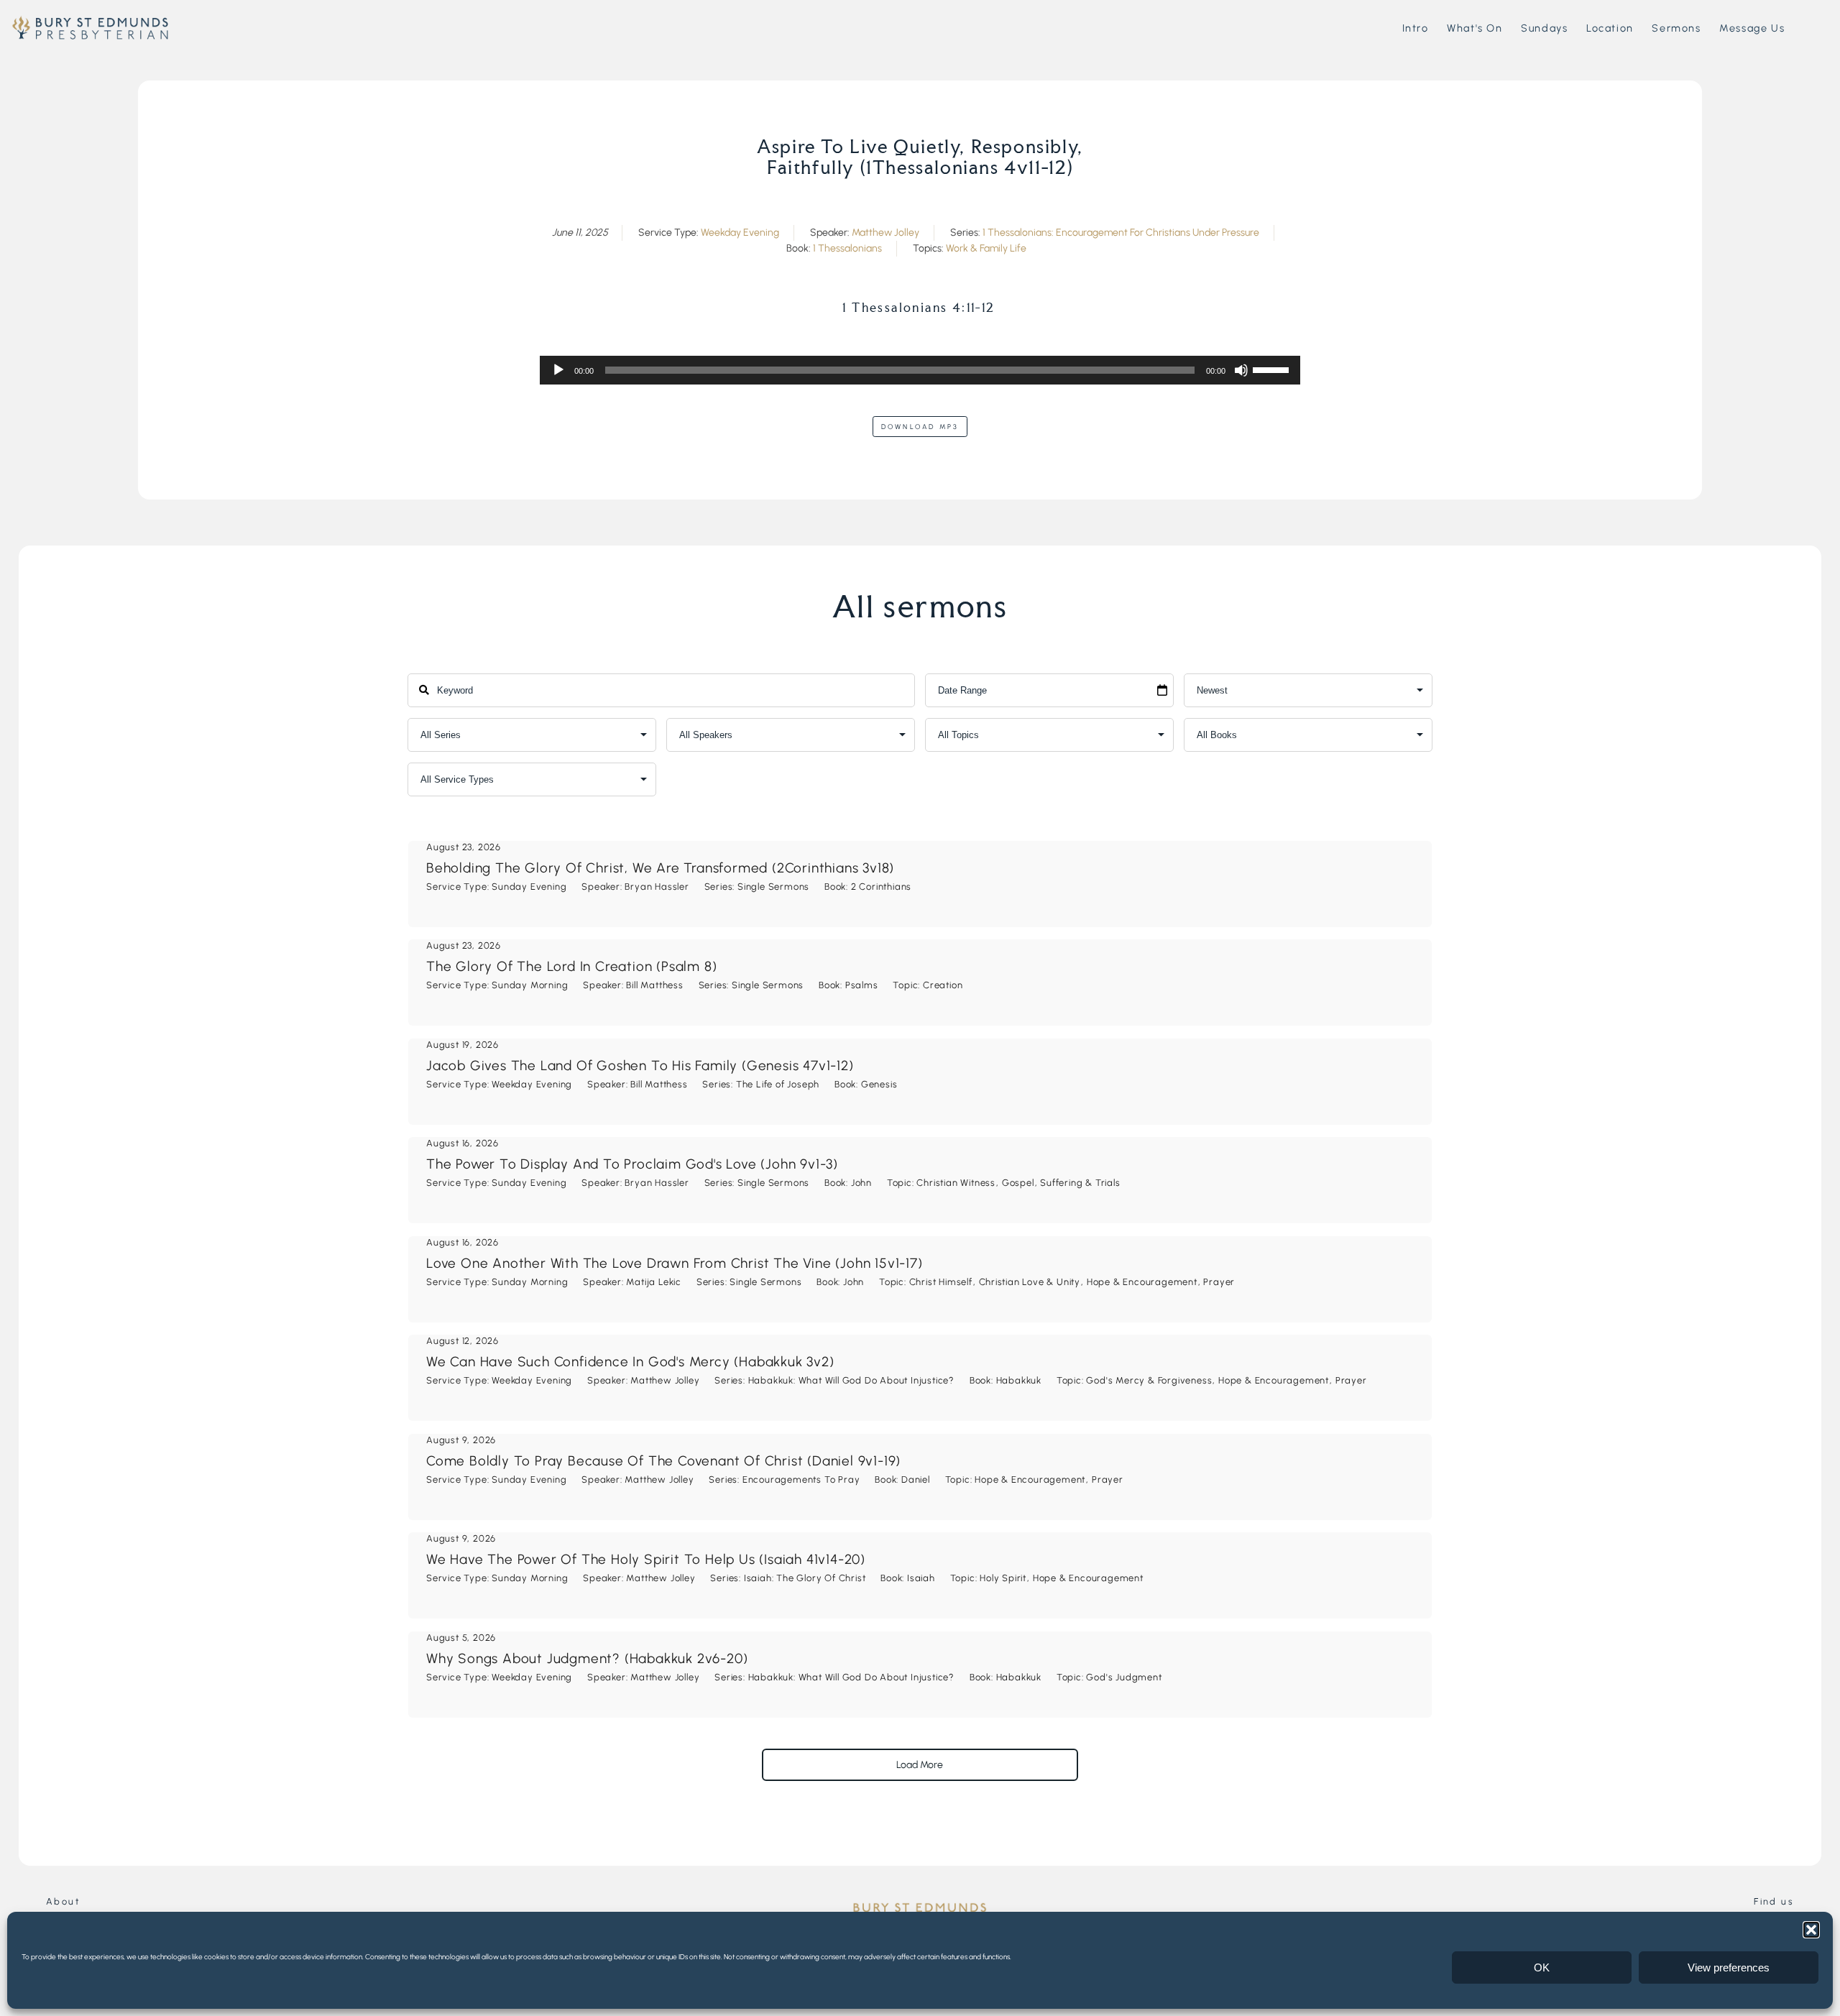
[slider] (1273, 369)
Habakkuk (1019, 1380)
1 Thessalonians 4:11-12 (919, 308)
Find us (1774, 1901)
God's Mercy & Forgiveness (1149, 1380)
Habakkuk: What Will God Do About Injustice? (851, 1380)
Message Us (1752, 28)
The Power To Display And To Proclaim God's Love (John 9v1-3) (632, 1164)
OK (1542, 1967)
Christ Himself (941, 1282)
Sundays (1544, 28)
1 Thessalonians (847, 248)
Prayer (1219, 1282)
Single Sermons (773, 887)
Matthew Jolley (885, 233)
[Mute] (1241, 370)
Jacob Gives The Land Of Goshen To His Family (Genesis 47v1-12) (640, 1065)
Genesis (879, 1084)
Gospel (1018, 1183)
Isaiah (921, 1578)
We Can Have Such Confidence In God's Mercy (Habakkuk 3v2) (630, 1362)
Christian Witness (956, 1183)
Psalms (862, 985)
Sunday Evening (529, 887)
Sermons (1676, 28)
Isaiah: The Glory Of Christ (805, 1578)
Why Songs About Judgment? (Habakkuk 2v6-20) (587, 1658)
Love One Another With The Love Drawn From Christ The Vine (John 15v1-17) (675, 1263)
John (861, 1183)
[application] (920, 370)
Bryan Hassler (657, 887)
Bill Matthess (654, 985)
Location (1610, 28)
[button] (1811, 1930)
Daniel (916, 1479)
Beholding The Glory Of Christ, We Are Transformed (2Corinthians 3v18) (660, 868)
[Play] (558, 370)
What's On (1475, 28)
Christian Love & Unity (1030, 1282)
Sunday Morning (530, 985)
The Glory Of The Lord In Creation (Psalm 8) (571, 966)
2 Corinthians (881, 887)
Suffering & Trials (1080, 1183)
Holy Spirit (1003, 1578)
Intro (1416, 28)
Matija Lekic (654, 1282)
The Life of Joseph (778, 1084)
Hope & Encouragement (1142, 1282)
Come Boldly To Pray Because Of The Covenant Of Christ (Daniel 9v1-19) (663, 1461)
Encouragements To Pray (801, 1479)
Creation (943, 985)
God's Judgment (1124, 1677)
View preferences (1729, 1967)
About (63, 1901)
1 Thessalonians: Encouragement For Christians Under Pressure (1121, 233)
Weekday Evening (740, 233)
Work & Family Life (986, 248)
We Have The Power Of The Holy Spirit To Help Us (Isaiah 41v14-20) (646, 1559)
